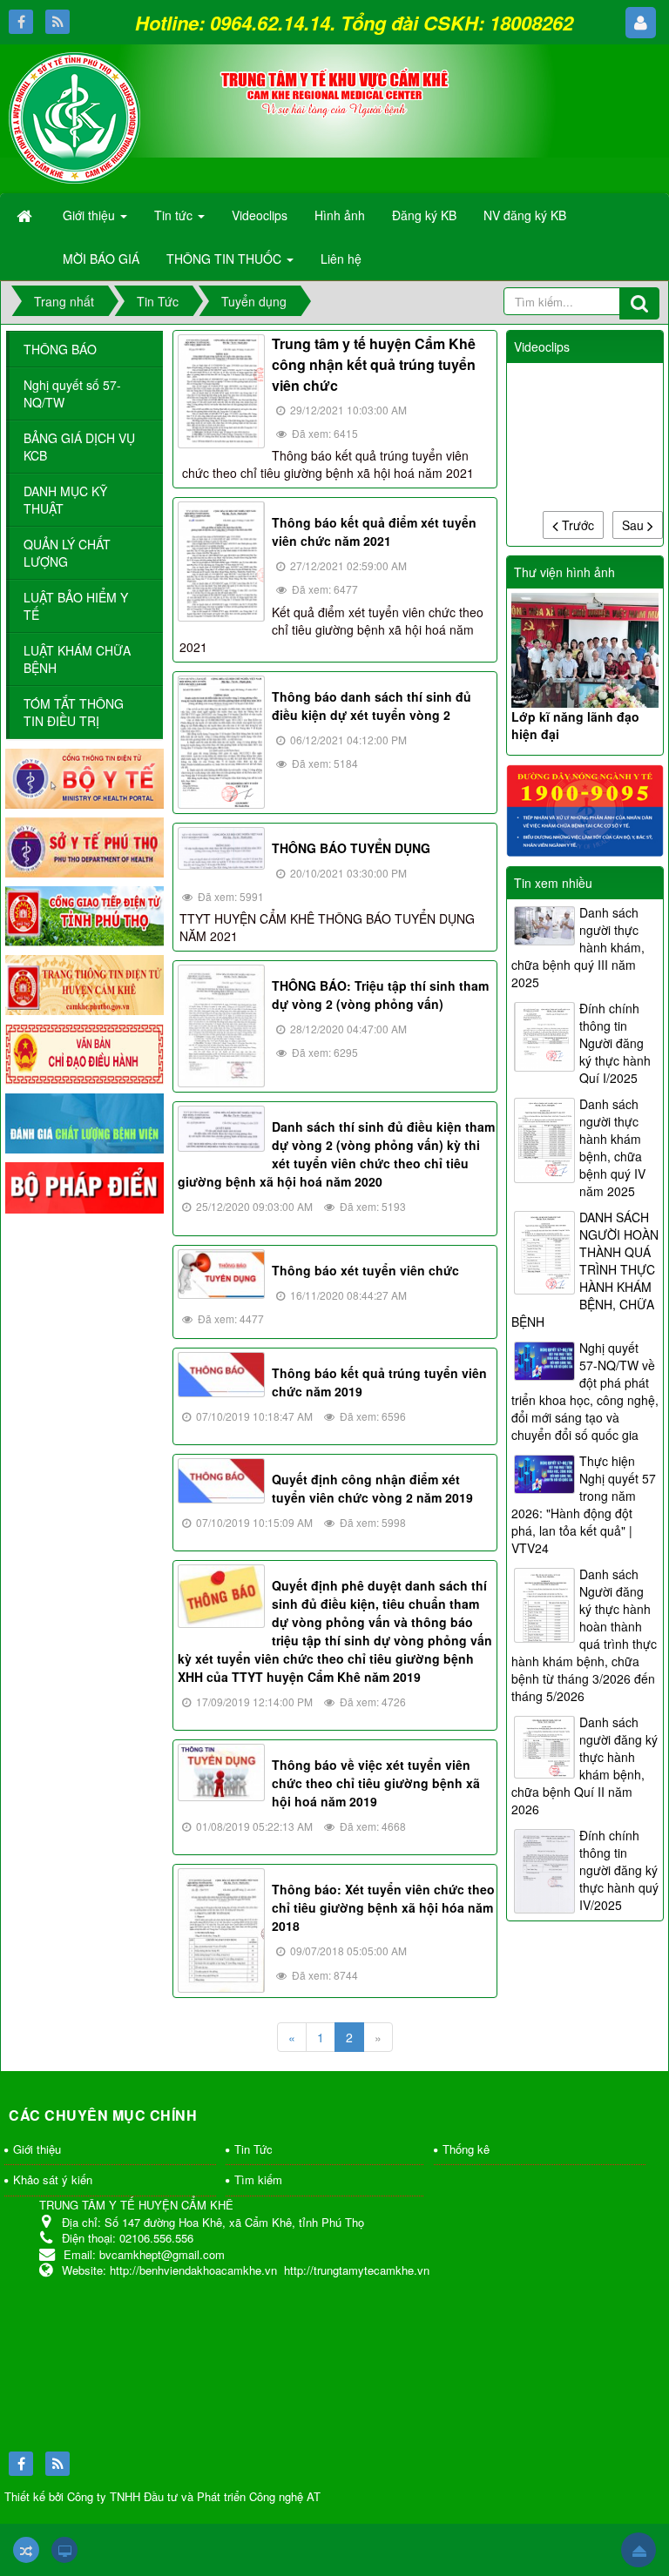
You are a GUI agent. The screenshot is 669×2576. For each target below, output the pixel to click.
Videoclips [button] (260, 215)
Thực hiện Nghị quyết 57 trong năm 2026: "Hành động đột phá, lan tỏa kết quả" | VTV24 (584, 1504)
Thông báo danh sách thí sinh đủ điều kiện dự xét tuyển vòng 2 (372, 706)
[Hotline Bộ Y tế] (585, 809)
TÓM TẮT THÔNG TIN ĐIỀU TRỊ (74, 712)
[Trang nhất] (26, 215)
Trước (576, 525)
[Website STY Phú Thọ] (84, 845)
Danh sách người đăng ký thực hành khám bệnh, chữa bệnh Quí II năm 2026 (585, 1766)
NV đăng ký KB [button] (525, 215)
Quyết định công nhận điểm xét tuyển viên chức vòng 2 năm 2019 (372, 1488)
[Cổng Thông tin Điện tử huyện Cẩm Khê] (84, 983)
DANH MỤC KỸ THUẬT (65, 500)
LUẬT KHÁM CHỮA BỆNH (77, 659)
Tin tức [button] (175, 215)
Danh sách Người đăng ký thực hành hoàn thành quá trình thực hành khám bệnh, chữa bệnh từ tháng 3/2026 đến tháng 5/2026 (584, 1635)
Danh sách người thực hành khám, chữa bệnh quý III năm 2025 (578, 947)
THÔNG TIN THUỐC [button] (226, 259)
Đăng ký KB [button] (424, 215)
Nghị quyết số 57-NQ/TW (72, 393)
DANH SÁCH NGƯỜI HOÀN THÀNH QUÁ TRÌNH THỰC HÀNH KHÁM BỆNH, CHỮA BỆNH (585, 1269)
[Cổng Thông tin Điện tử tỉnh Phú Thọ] (84, 914)
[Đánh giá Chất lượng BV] (84, 1121)
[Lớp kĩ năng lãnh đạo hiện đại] (585, 650)
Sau (635, 525)
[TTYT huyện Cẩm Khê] (74, 116)
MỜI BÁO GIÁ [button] (101, 259)
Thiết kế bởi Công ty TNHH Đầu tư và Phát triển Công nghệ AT (162, 2496)
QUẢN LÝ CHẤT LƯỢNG (67, 553)
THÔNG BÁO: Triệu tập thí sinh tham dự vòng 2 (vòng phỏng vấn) (380, 995)
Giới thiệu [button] (91, 215)
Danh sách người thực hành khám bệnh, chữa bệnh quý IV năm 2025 (612, 1147)
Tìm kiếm (258, 2179)
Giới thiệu (37, 2149)
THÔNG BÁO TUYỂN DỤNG (351, 848)
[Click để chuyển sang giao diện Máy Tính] (64, 2550)
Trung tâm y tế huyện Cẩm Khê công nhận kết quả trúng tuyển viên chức (374, 364)
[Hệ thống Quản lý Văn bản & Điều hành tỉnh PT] (84, 1053)
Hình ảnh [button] (340, 215)
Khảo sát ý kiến (53, 2179)
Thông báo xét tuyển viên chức (365, 1270)
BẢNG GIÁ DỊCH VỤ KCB (79, 447)
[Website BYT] (84, 777)
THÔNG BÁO (60, 349)
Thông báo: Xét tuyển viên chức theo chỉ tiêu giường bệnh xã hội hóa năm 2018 (383, 1907)
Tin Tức (253, 2149)
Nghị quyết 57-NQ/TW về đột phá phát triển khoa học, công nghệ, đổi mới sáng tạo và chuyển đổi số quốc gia (585, 1391)
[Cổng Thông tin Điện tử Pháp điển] (84, 1186)
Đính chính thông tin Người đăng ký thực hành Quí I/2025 (615, 1043)
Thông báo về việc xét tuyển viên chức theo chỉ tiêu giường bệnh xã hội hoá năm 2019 (376, 1783)
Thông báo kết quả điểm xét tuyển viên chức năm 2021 (374, 531)
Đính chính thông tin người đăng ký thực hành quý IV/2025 (619, 1870)
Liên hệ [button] (341, 259)
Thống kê (466, 2149)
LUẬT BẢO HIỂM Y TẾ (76, 606)
